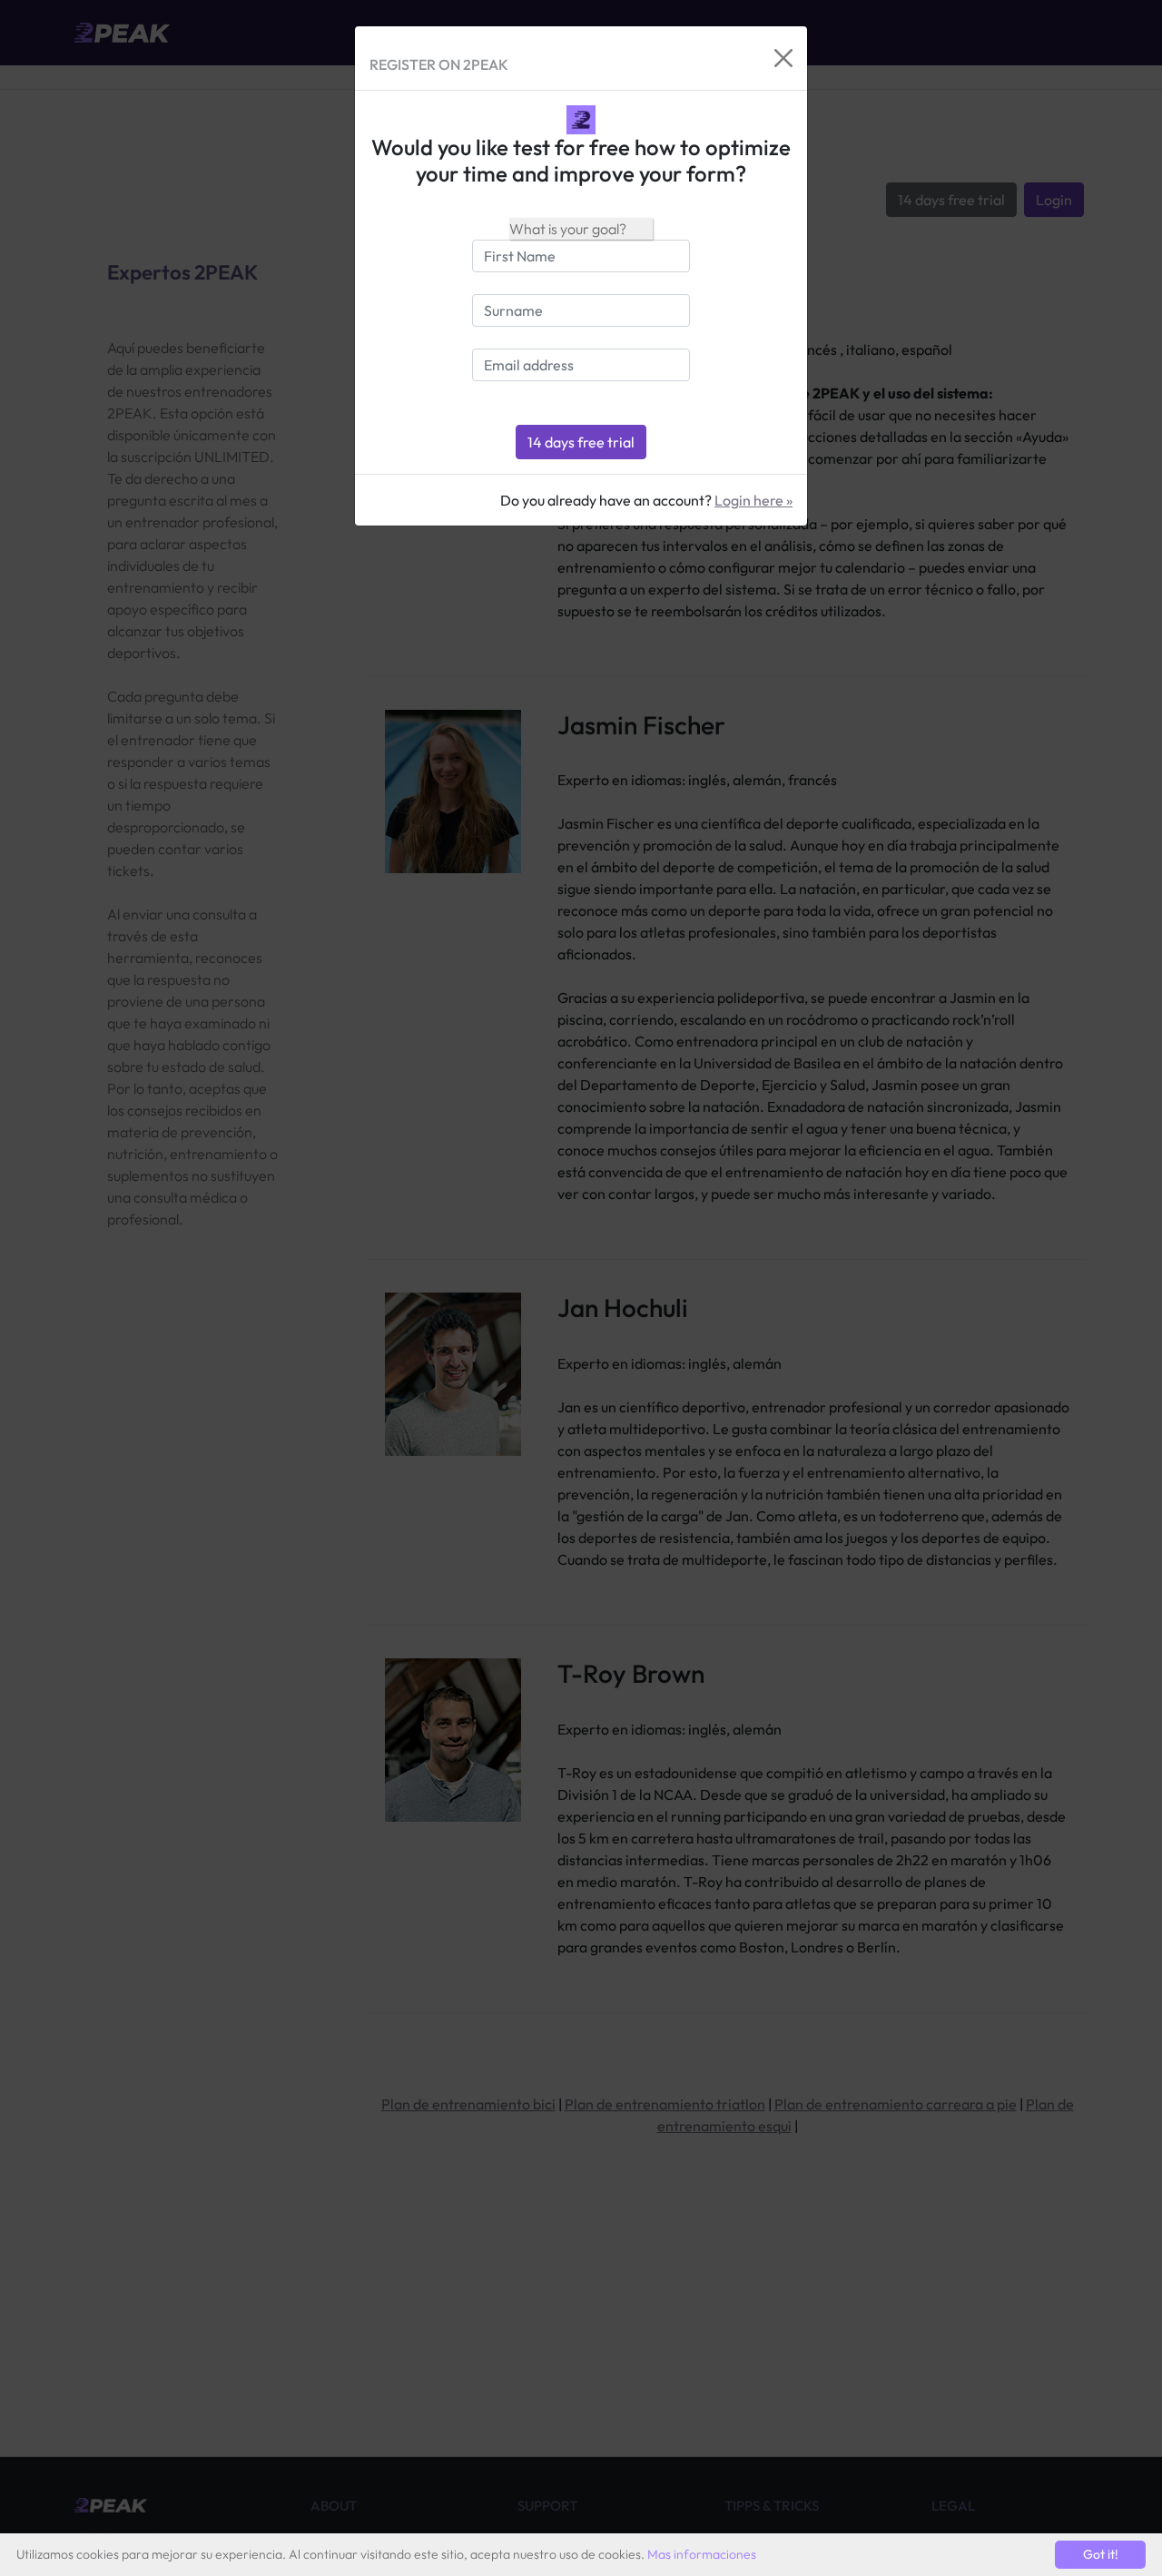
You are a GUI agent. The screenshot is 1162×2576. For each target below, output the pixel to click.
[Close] (783, 58)
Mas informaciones (702, 2554)
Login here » (753, 500)
